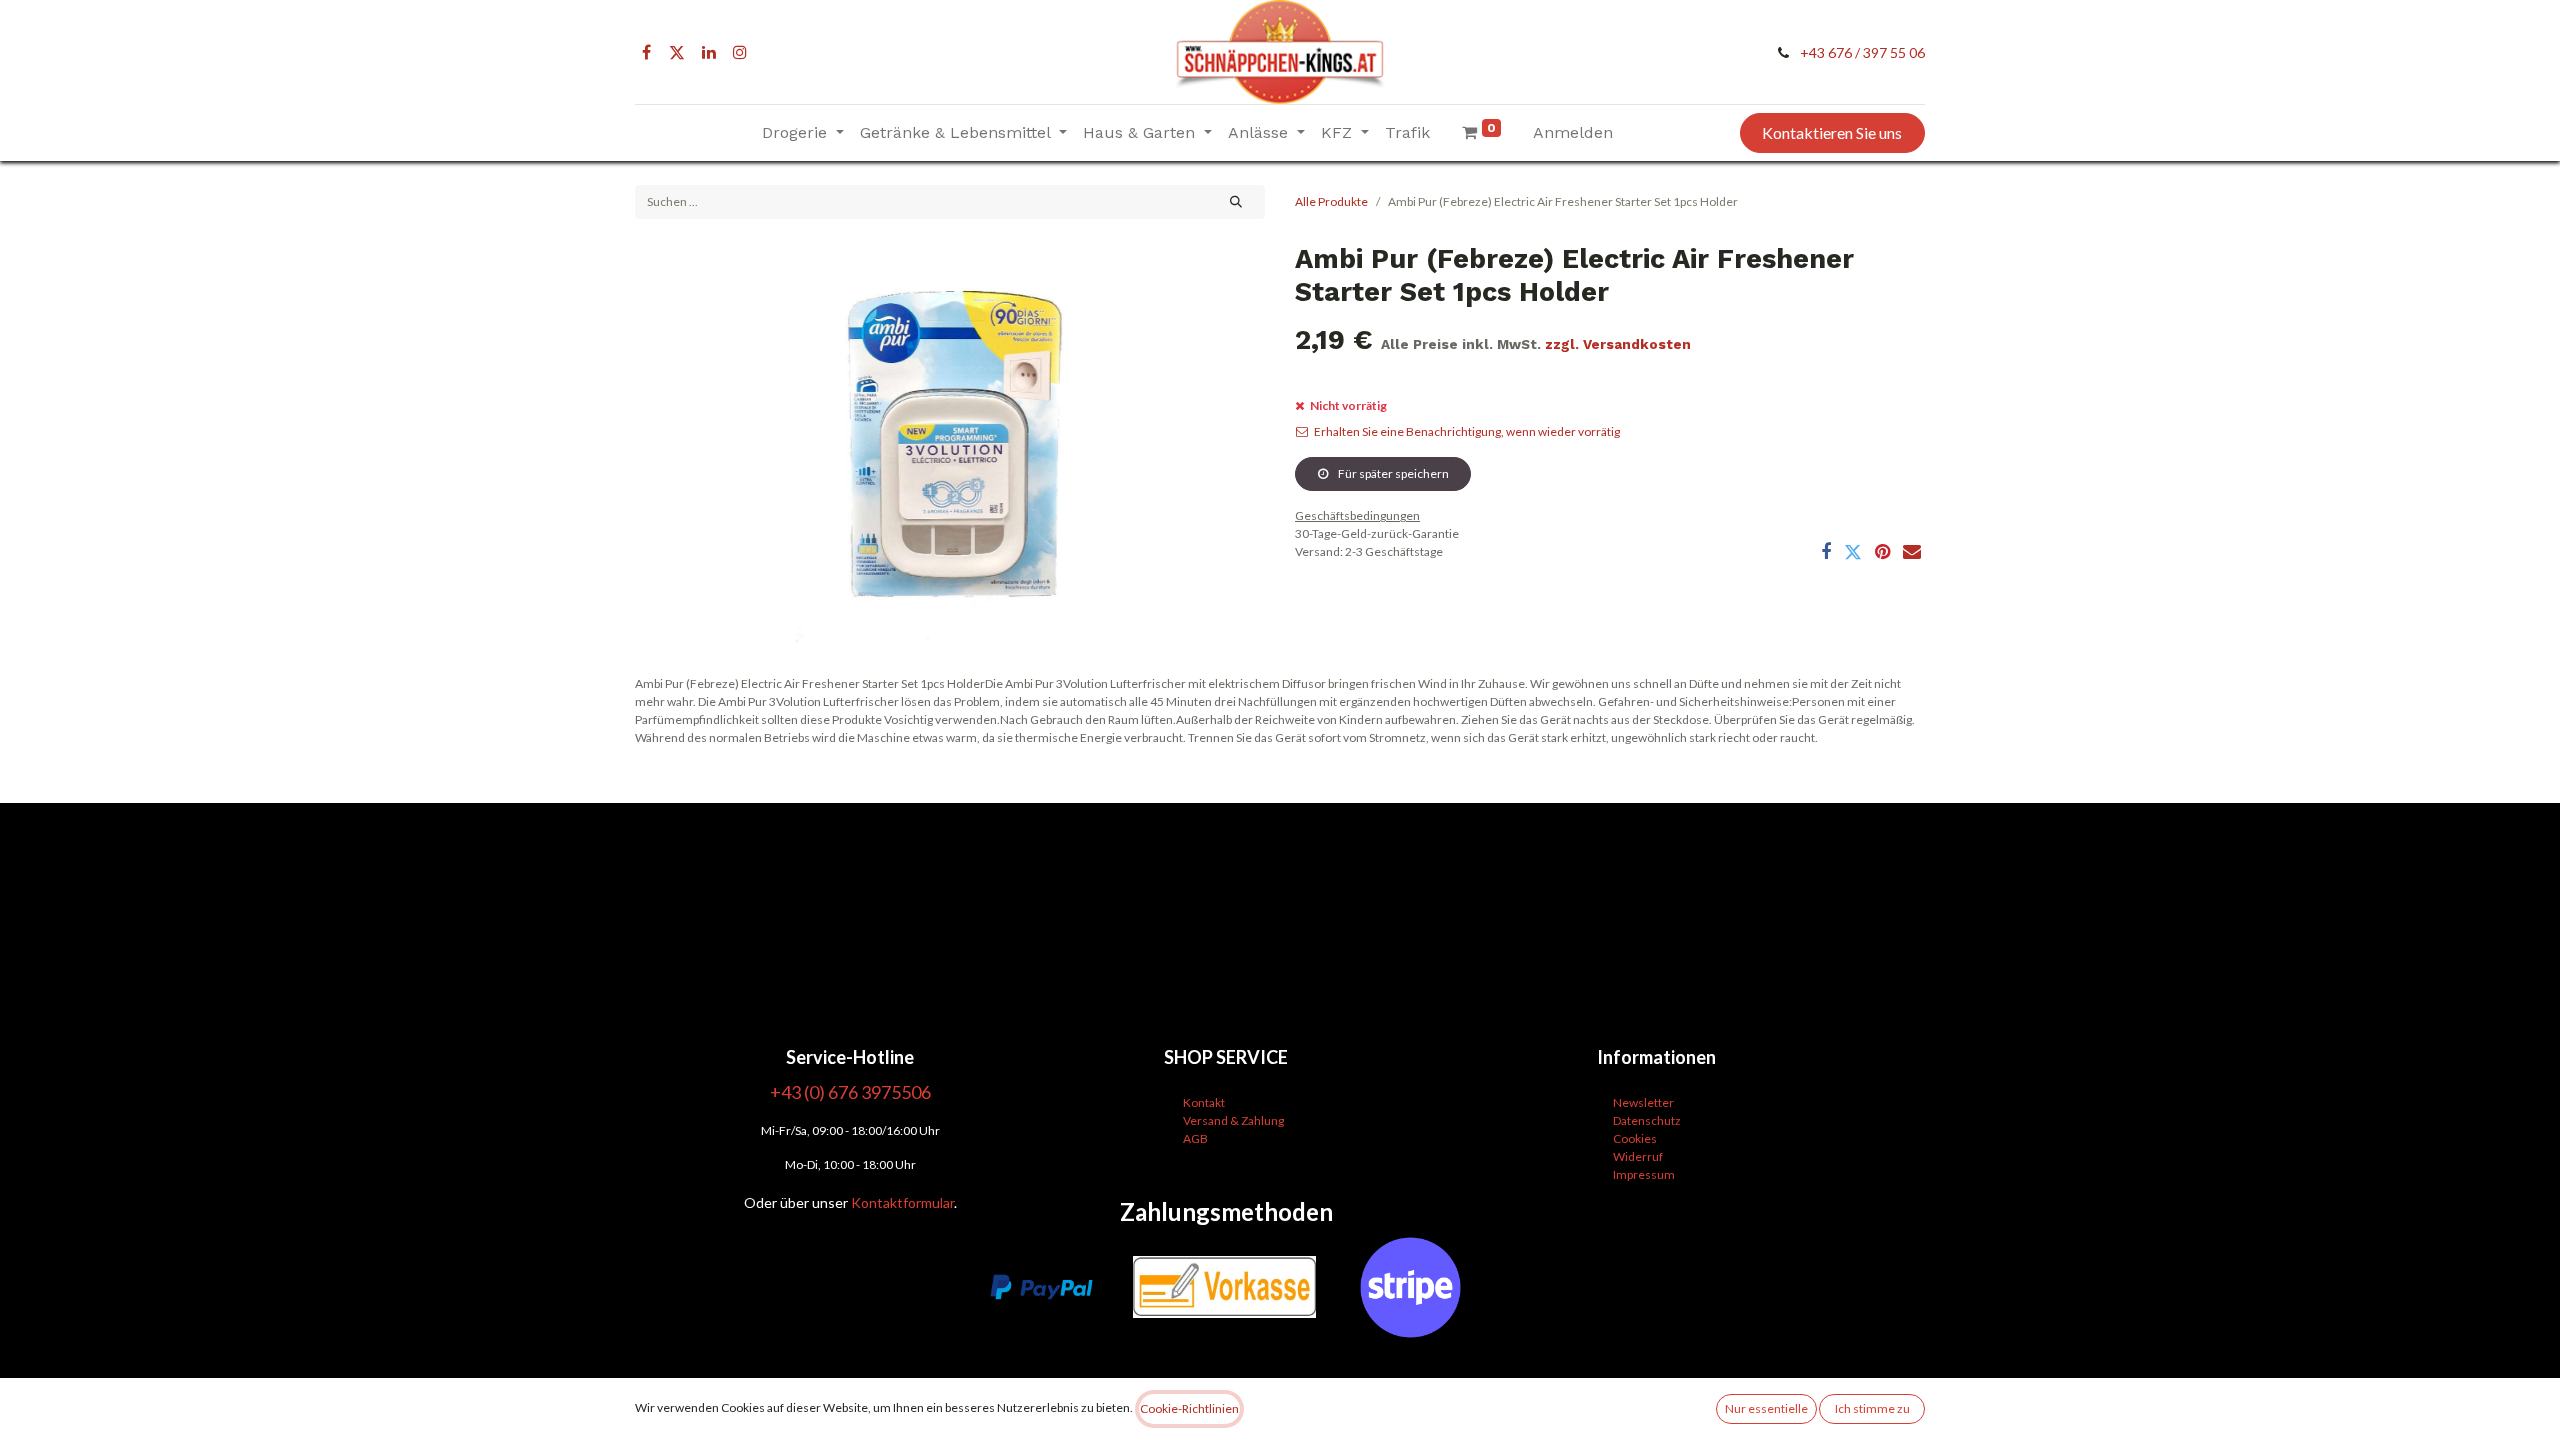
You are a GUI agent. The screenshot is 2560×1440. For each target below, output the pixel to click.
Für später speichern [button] (1392, 473)
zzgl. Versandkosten (1618, 344)
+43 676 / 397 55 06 (1862, 52)
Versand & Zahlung (1233, 1120)
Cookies (1635, 1138)
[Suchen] (1236, 202)
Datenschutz (1647, 1120)
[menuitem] (1407, 133)
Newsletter (1643, 1102)
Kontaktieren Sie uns (1832, 132)
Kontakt (1204, 1102)
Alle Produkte (1331, 201)
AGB (1195, 1138)
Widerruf (1638, 1156)
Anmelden (1573, 132)
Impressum (1644, 1174)
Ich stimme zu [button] (1872, 1408)
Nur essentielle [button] (1766, 1408)
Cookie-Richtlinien (1189, 1408)
